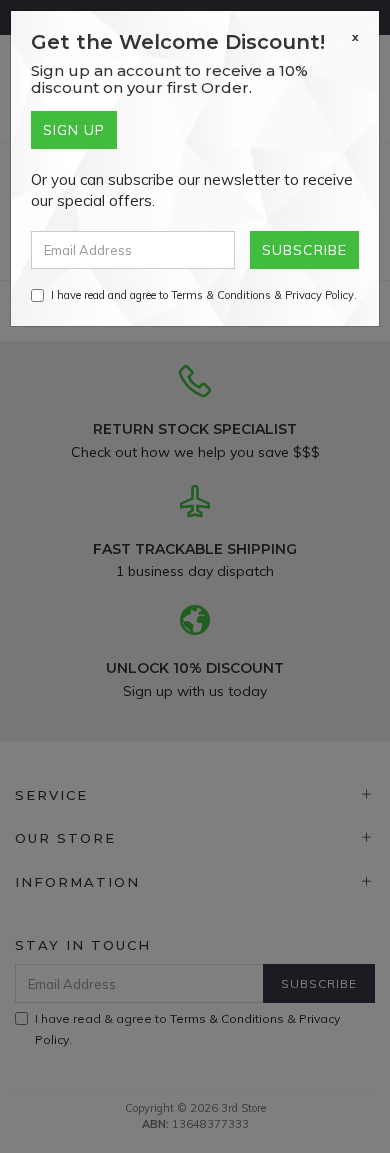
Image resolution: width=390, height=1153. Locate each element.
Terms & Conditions (221, 295)
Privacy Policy (319, 295)
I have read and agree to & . (204, 295)
